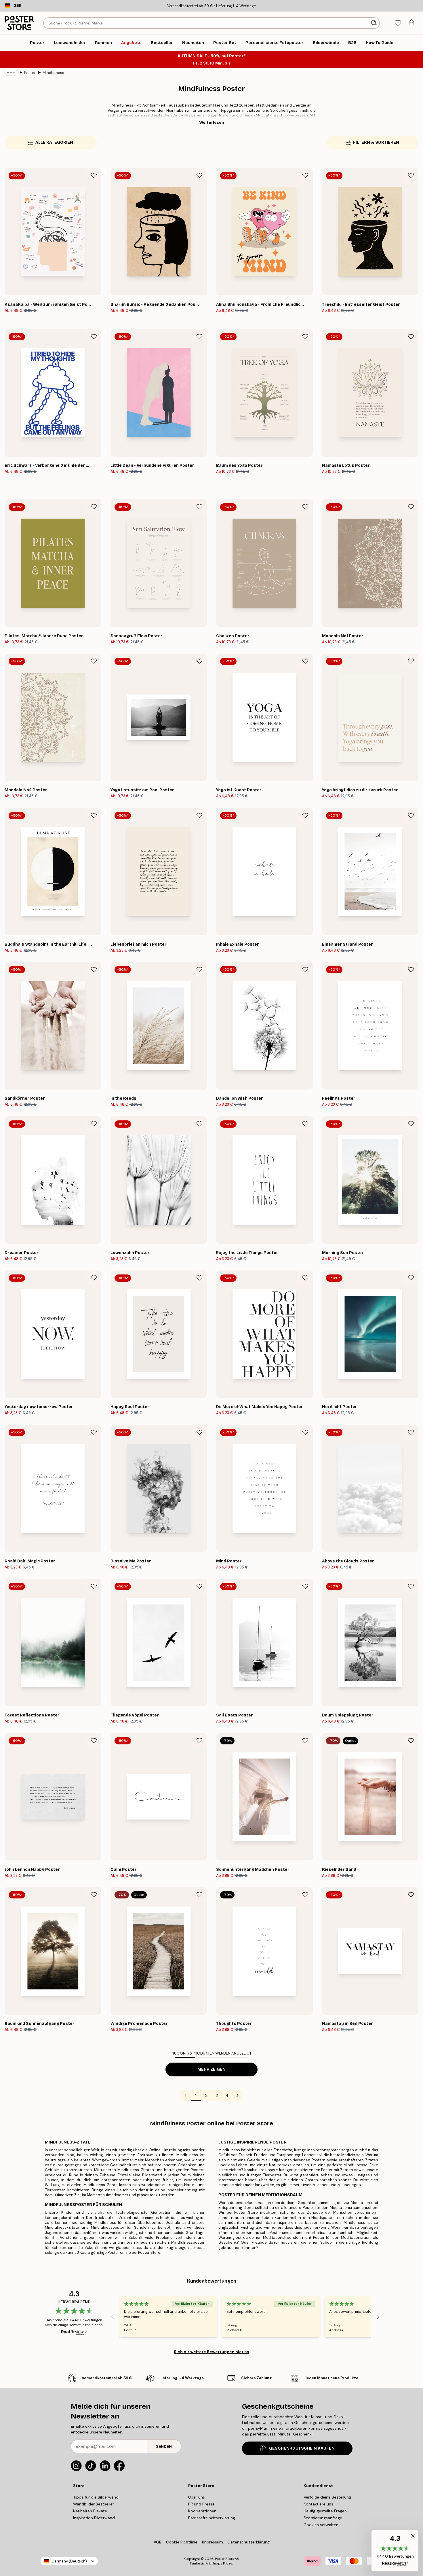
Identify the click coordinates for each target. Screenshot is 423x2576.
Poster (30, 73)
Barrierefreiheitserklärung (212, 2518)
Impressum (213, 2542)
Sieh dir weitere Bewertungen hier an (211, 2352)
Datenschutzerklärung (249, 2542)
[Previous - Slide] (113, 2317)
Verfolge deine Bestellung (327, 2497)
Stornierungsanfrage (323, 2518)
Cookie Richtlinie (182, 2542)
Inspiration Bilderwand (94, 2518)
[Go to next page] (237, 2095)
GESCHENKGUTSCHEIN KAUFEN (302, 2448)
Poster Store (224, 2559)
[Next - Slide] (378, 2317)
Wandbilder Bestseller (94, 2504)
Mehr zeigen (211, 2069)
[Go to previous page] (186, 2095)
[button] (395, 2551)
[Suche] (375, 23)
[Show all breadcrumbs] (11, 73)
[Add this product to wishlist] (94, 175)
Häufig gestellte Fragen (325, 2511)
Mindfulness (53, 73)
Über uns (197, 2497)
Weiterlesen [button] (212, 122)
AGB (158, 2542)
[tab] (398, 23)
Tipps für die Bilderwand (96, 2497)
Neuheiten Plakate (90, 2511)
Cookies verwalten (321, 2525)
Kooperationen (202, 2511)
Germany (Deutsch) (69, 2561)
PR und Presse (201, 2504)
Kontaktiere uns (318, 2504)
